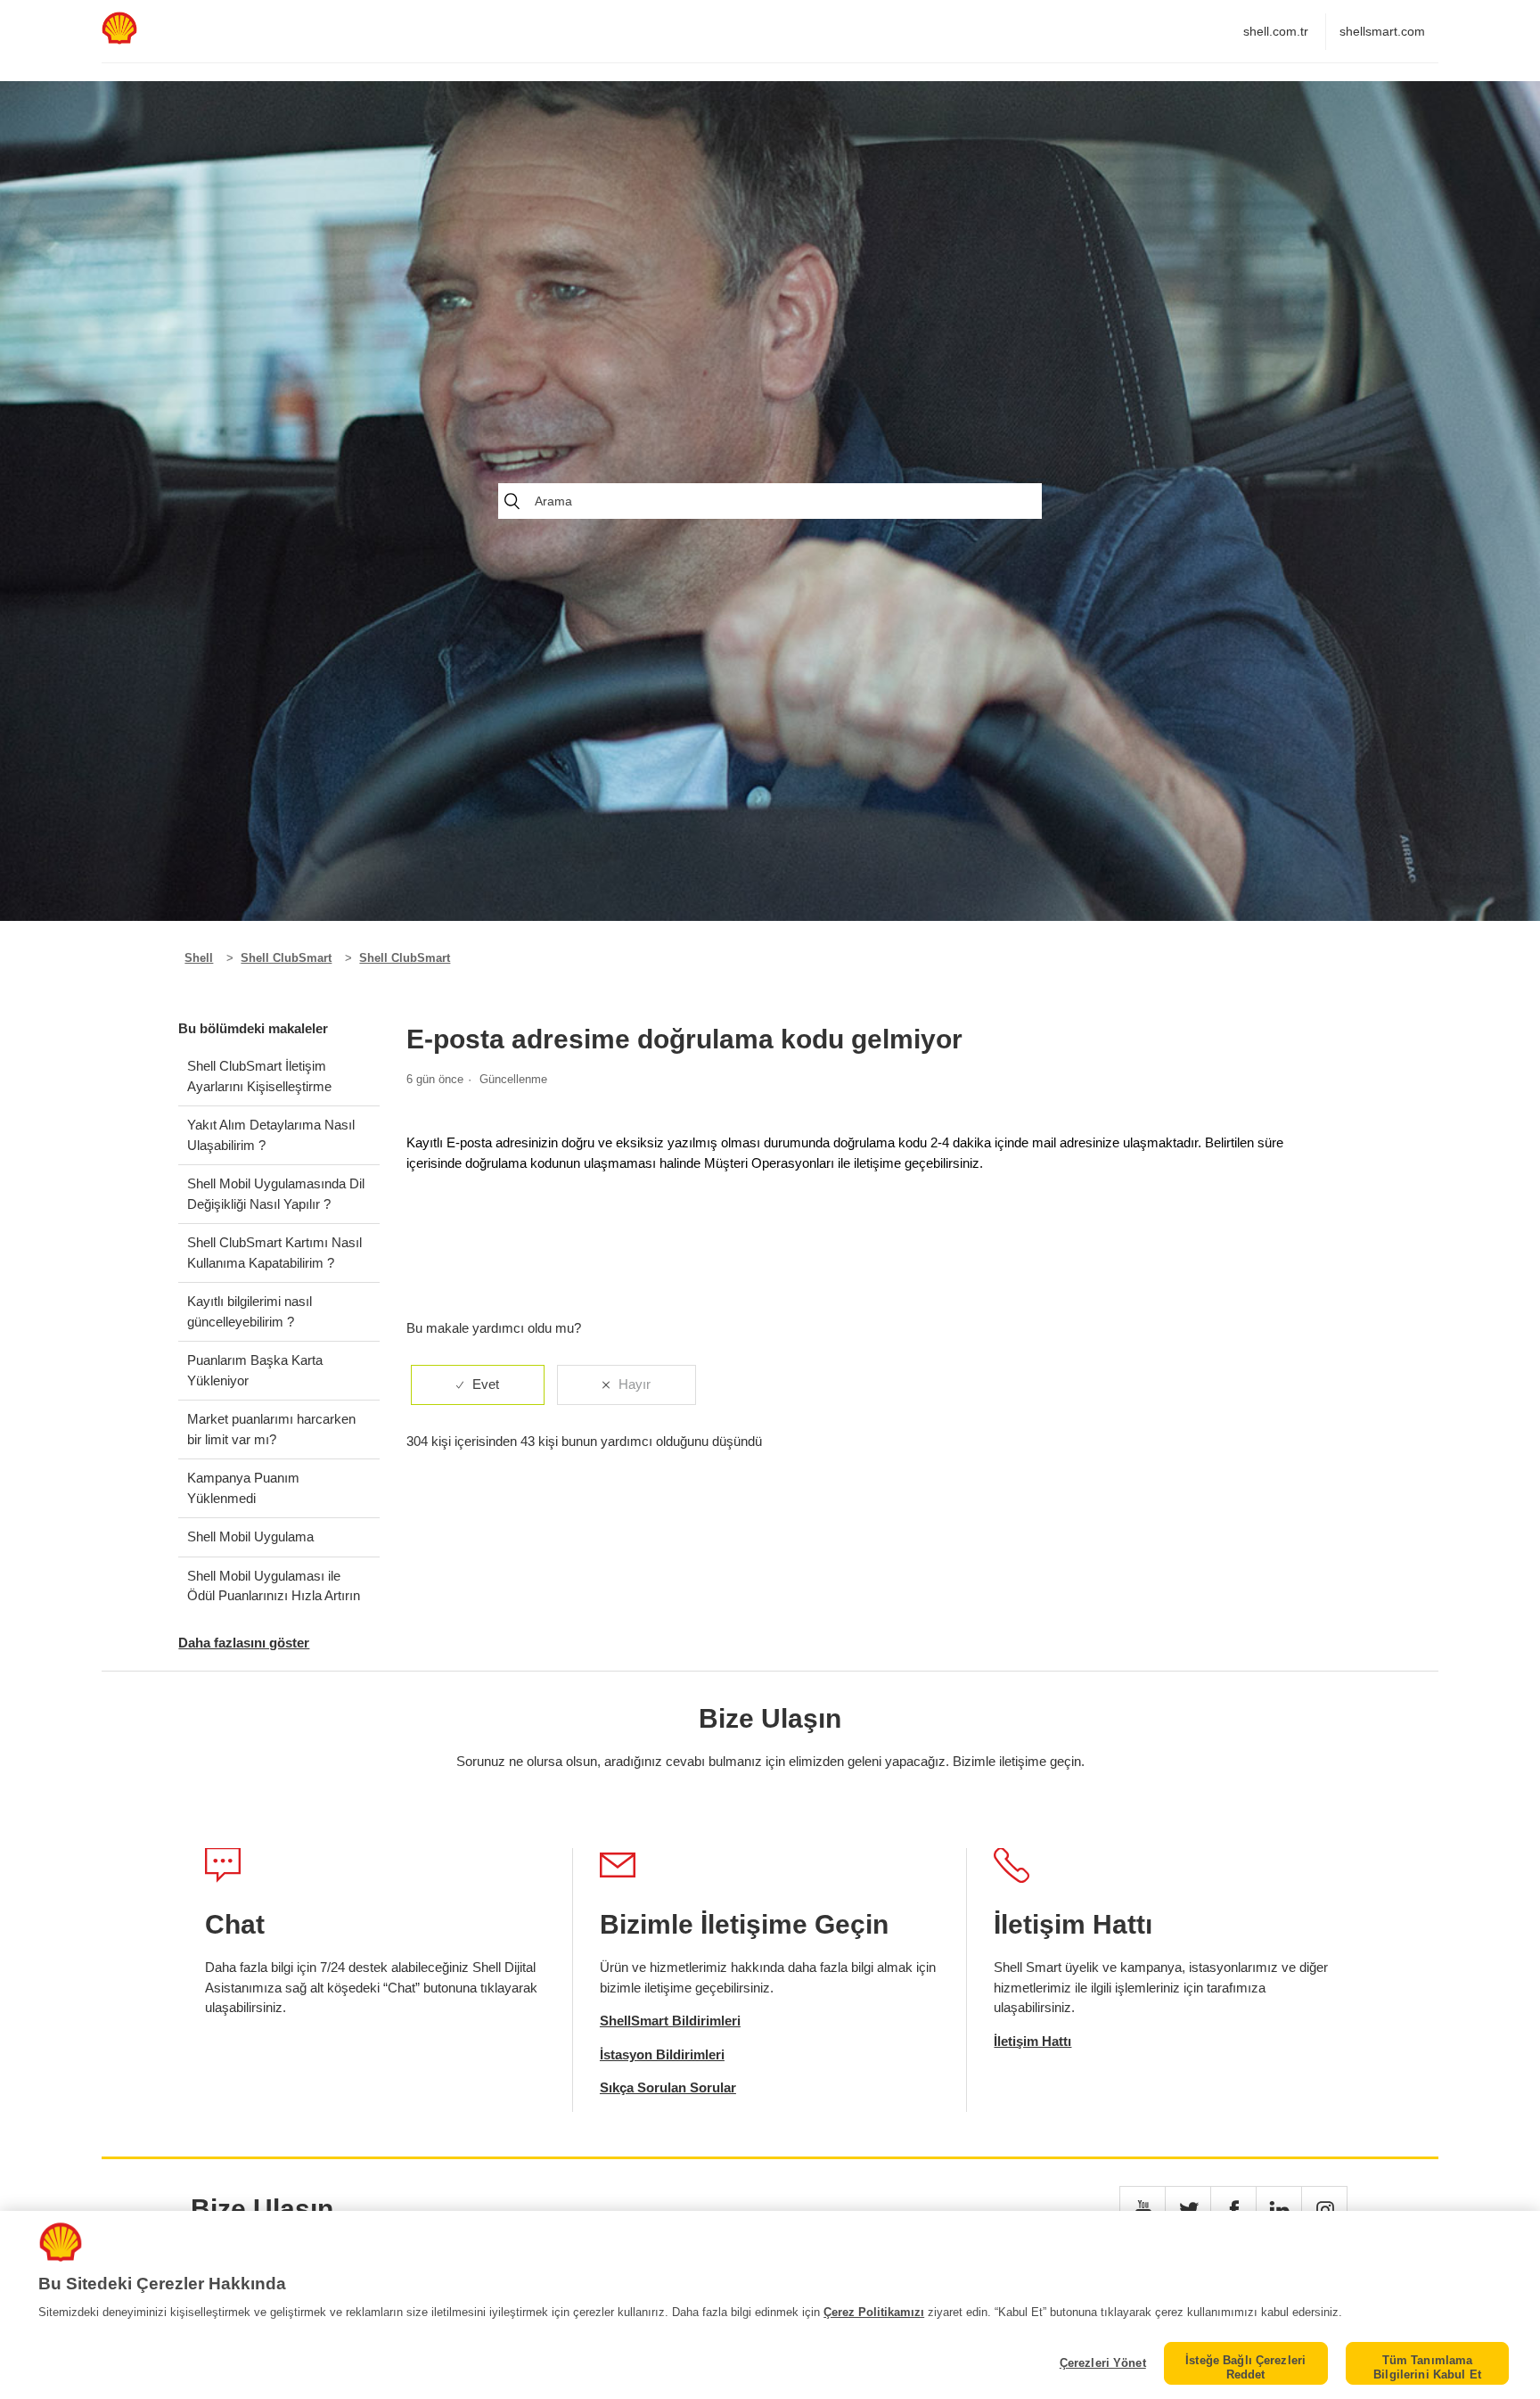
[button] (1143, 2209)
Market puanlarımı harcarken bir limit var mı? (271, 1429)
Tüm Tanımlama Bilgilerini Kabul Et (1427, 2367)
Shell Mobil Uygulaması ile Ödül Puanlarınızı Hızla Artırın (274, 1586)
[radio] (478, 1385)
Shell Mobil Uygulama (250, 1536)
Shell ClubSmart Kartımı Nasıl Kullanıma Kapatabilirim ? (274, 1253)
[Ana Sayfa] (119, 40)
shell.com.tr (1276, 31)
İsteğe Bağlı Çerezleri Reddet (1245, 2367)
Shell (199, 958)
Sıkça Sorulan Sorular (668, 2087)
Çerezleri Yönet (1102, 2363)
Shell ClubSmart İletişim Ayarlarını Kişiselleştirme (259, 1076)
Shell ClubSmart (286, 958)
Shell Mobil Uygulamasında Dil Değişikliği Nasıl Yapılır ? (276, 1194)
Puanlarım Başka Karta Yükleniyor (255, 1370)
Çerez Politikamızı (874, 2312)
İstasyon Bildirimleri (662, 2054)
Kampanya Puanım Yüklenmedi (243, 1488)
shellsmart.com (1382, 31)
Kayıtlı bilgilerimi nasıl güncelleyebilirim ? (250, 1311)
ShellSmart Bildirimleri (670, 2021)
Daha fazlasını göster (244, 1643)
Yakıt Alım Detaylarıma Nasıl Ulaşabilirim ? (271, 1135)
